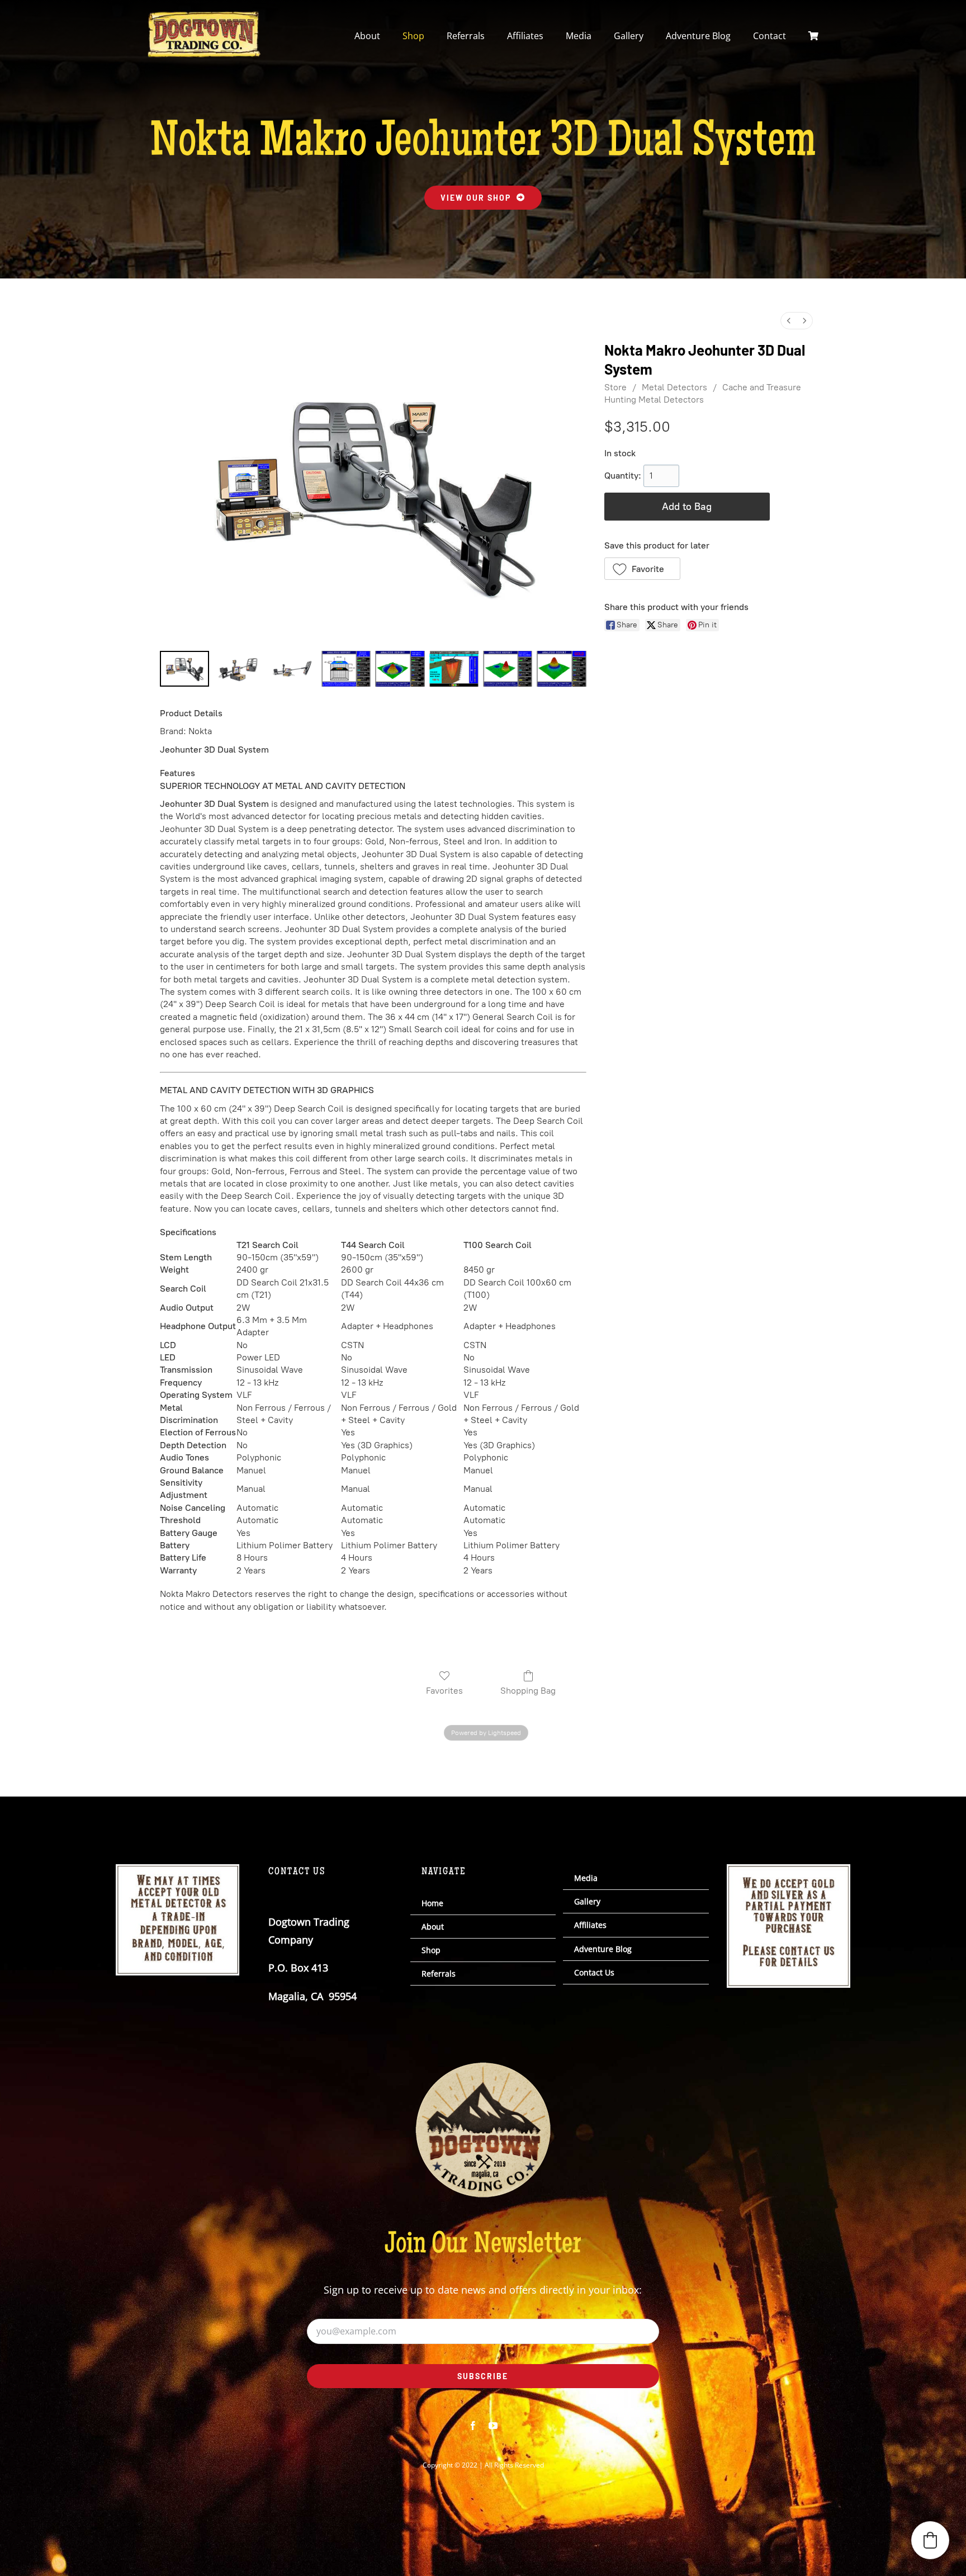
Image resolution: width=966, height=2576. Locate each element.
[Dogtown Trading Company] (204, 16)
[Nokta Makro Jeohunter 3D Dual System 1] (238, 669)
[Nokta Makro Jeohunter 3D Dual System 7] (561, 669)
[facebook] (473, 2426)
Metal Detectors (674, 387)
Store (615, 387)
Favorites (444, 1691)
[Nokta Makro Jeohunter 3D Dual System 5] (454, 669)
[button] (643, 569)
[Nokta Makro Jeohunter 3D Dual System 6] (508, 669)
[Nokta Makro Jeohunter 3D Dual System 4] (400, 669)
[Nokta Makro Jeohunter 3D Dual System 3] (346, 669)
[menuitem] (789, 321)
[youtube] (493, 2426)
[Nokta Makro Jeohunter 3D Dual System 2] (292, 669)
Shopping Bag (528, 1691)
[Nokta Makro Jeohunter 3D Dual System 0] (184, 669)
